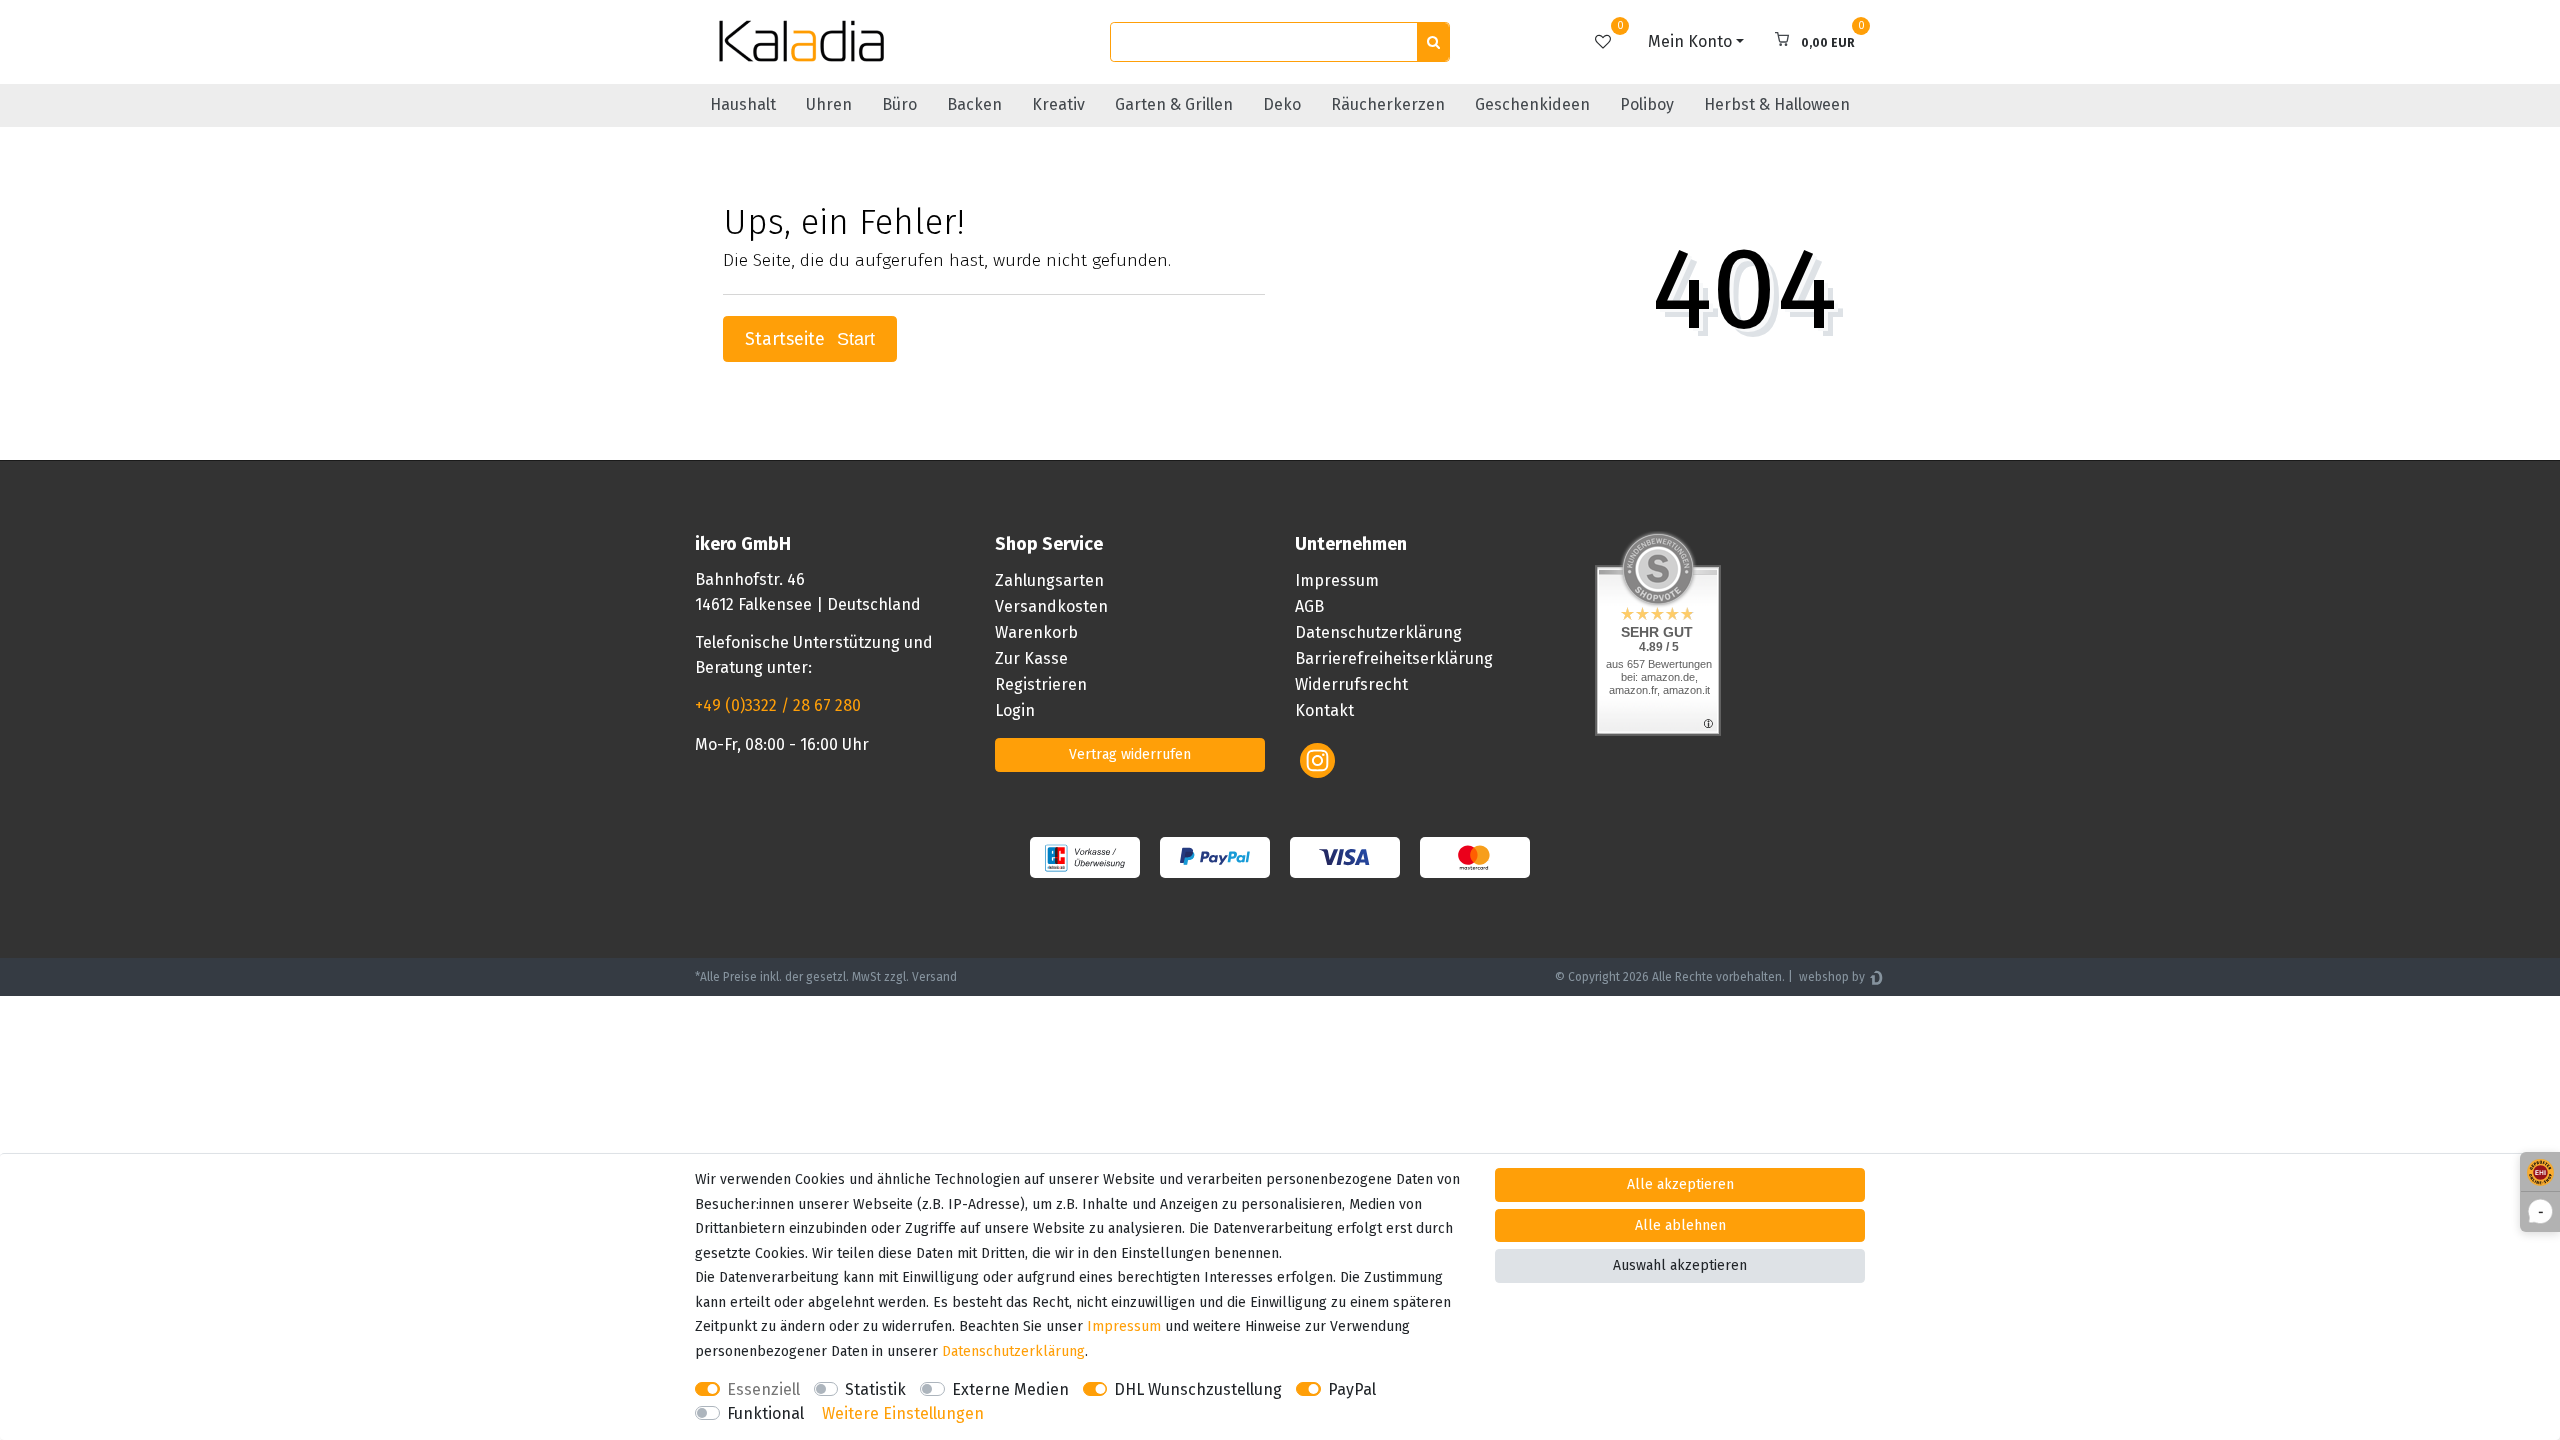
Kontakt (1324, 710)
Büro (899, 104)
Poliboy (1647, 104)
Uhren (829, 104)
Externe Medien (1010, 1389)
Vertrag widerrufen (1130, 754)
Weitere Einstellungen (903, 1413)
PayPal (1352, 1389)
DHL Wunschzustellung (1198, 1389)
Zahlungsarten (1049, 580)
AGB (1309, 606)
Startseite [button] (787, 339)
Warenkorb (1036, 632)
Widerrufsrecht (1351, 684)
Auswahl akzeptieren (1680, 1265)
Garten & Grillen (1174, 104)
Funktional (765, 1413)
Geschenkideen (1532, 104)
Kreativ (1058, 104)
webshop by (1830, 977)
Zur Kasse (1031, 658)
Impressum (1337, 580)
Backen (974, 104)
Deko (1282, 104)
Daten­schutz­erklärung (1013, 1351)
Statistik (875, 1389)
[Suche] (1433, 42)
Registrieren (1041, 684)
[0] (1603, 41)
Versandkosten (1051, 606)
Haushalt (743, 104)
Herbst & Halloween (1777, 104)
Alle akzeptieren (1680, 1184)
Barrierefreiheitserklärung (1394, 658)
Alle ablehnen (1680, 1225)
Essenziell (763, 1389)
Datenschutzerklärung (1378, 632)
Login (1015, 710)
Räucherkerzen (1388, 104)
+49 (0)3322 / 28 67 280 (778, 705)
